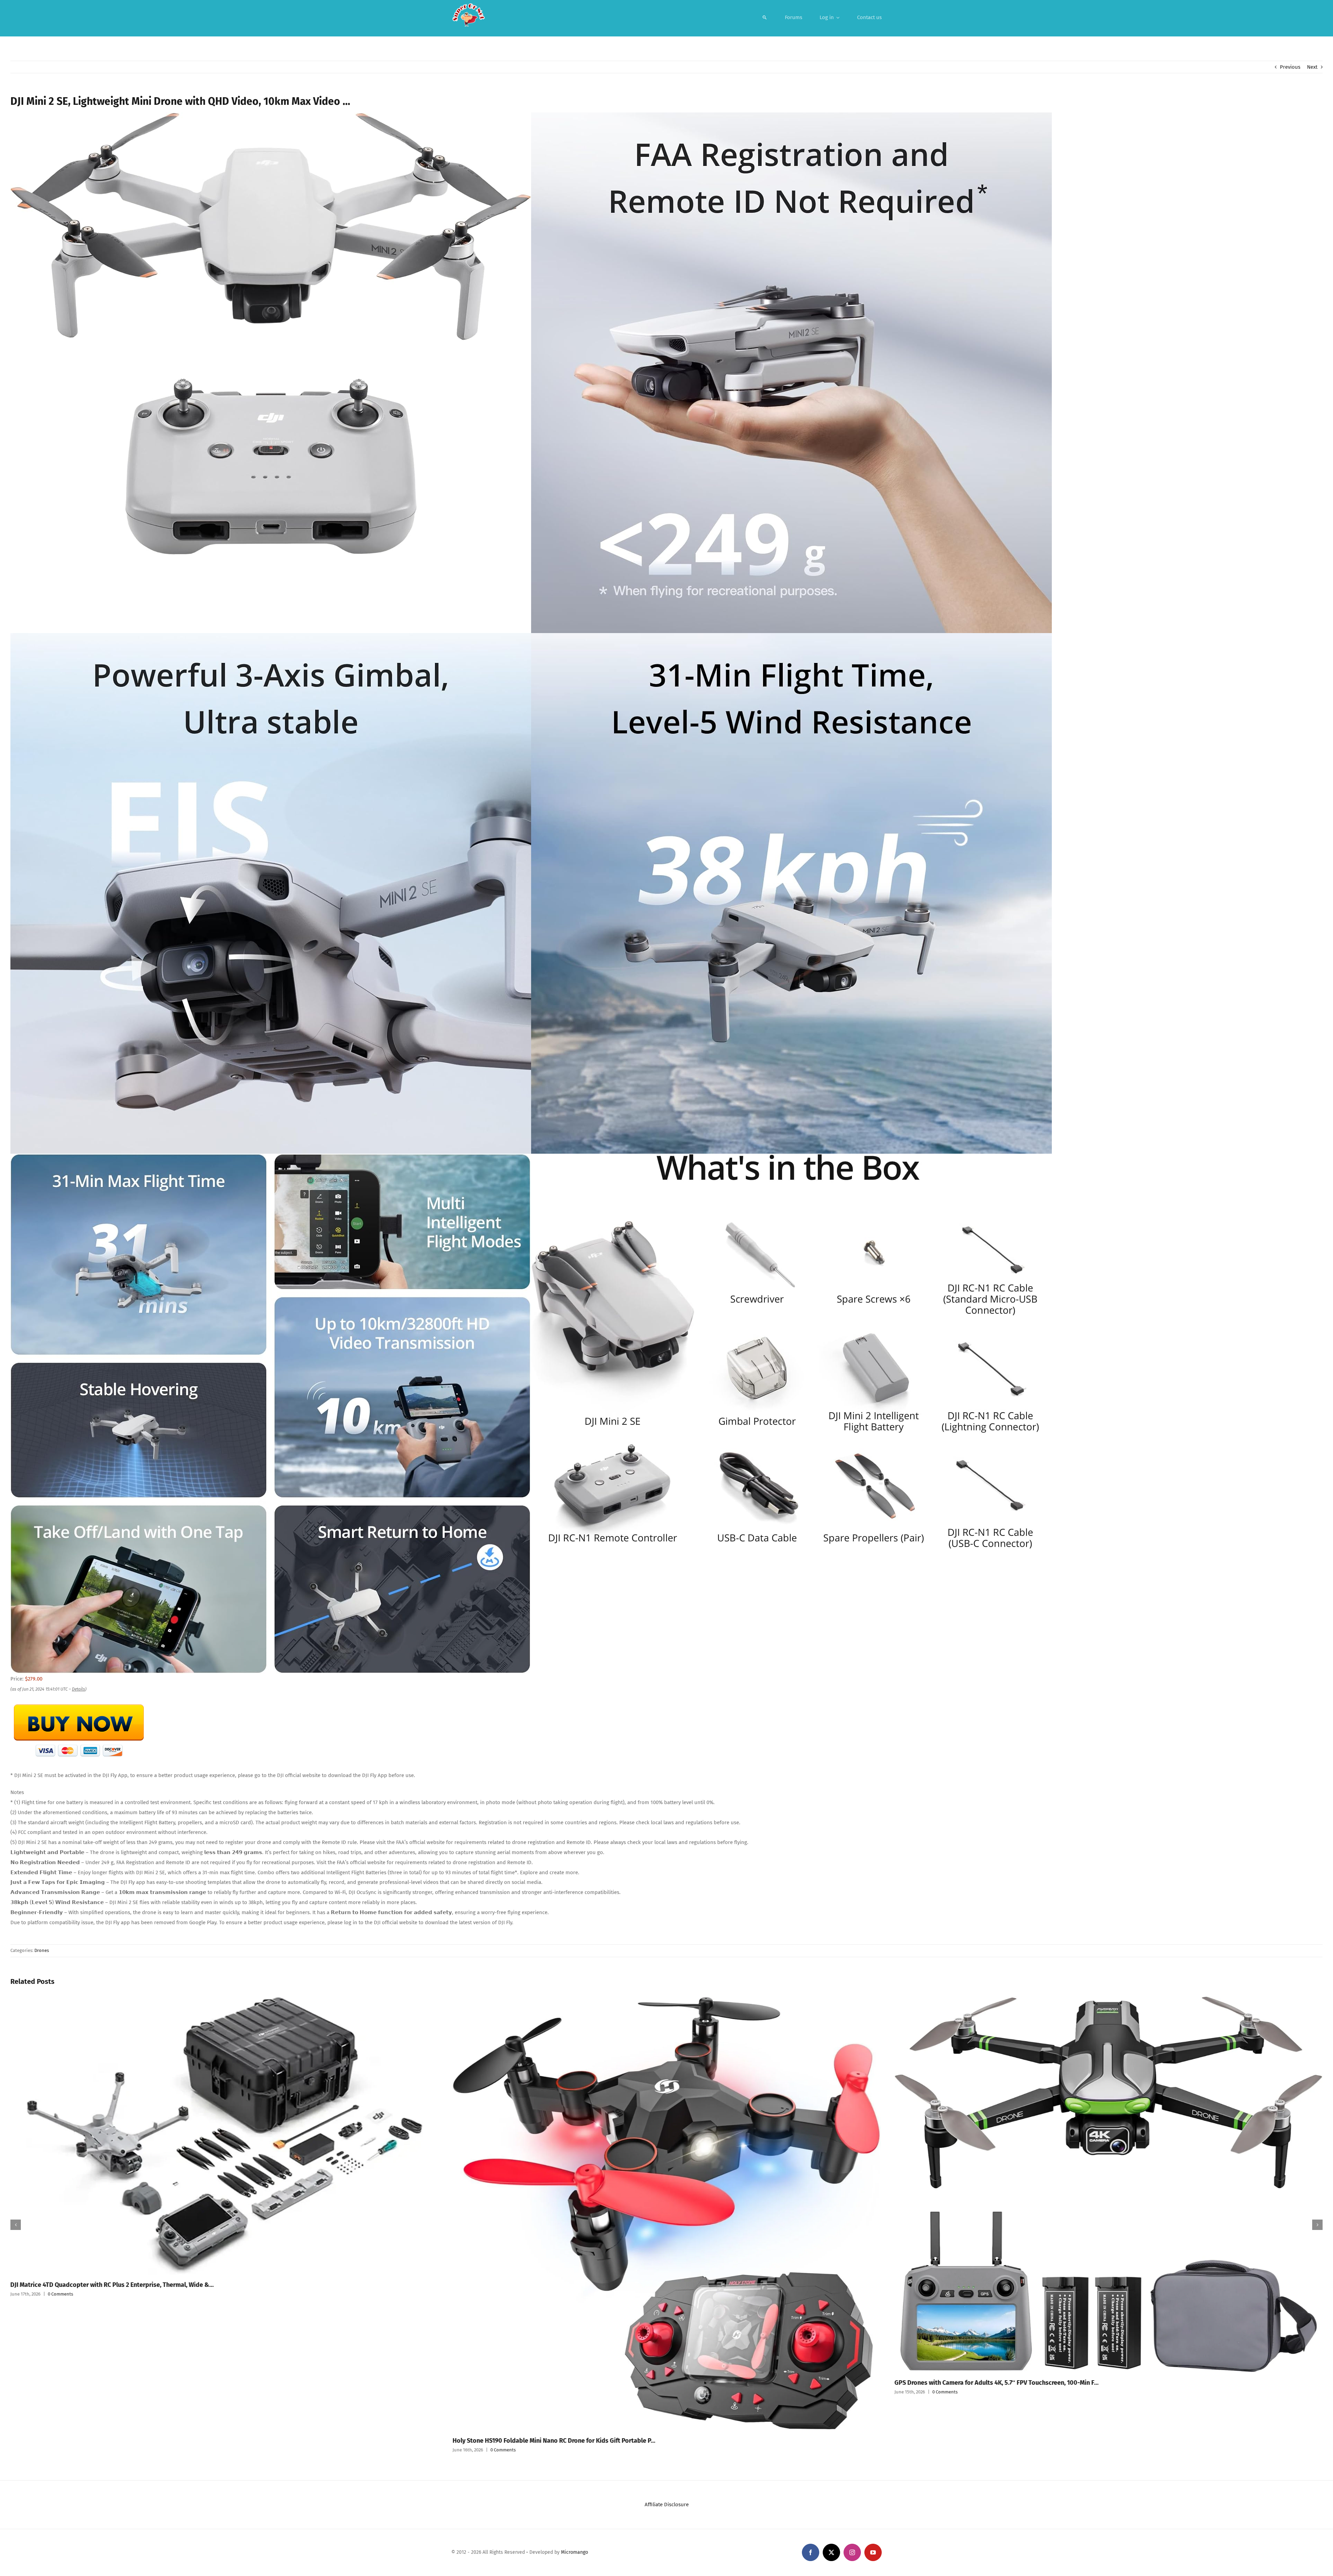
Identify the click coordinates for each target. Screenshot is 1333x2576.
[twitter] (831, 2552)
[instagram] (852, 2552)
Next (1312, 67)
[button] (16, 2225)
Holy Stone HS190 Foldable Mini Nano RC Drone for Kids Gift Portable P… (112, 2441)
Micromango (575, 2552)
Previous (1290, 67)
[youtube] (873, 2552)
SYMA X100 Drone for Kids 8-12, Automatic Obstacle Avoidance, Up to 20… (998, 2435)
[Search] (765, 17)
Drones (42, 1950)
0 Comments (61, 2450)
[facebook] (811, 2552)
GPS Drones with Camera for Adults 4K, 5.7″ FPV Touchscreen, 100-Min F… (554, 2383)
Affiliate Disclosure (667, 2505)
